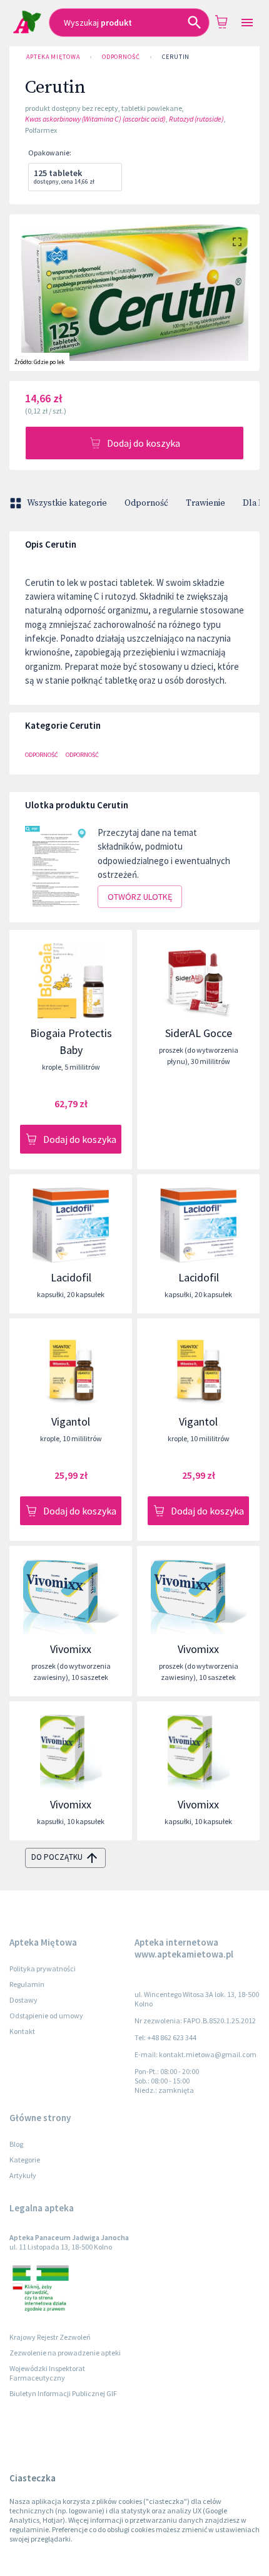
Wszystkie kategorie (67, 503)
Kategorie (25, 2160)
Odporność (121, 57)
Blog (16, 2144)
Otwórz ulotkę (140, 897)
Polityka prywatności (43, 1969)
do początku (57, 1857)
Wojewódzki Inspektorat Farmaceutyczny (47, 2373)
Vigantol (71, 1421)
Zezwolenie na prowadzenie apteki (65, 2353)
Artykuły (23, 2175)
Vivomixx (71, 1649)
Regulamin (27, 1984)
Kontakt (22, 2031)
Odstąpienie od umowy (46, 2015)
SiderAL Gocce (199, 1033)
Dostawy (23, 2000)
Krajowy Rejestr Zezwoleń (50, 2337)
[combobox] (129, 23)
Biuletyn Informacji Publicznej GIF (63, 2393)
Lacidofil (71, 1277)
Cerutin (176, 57)
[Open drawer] (247, 23)
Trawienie (206, 503)
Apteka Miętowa (53, 57)
